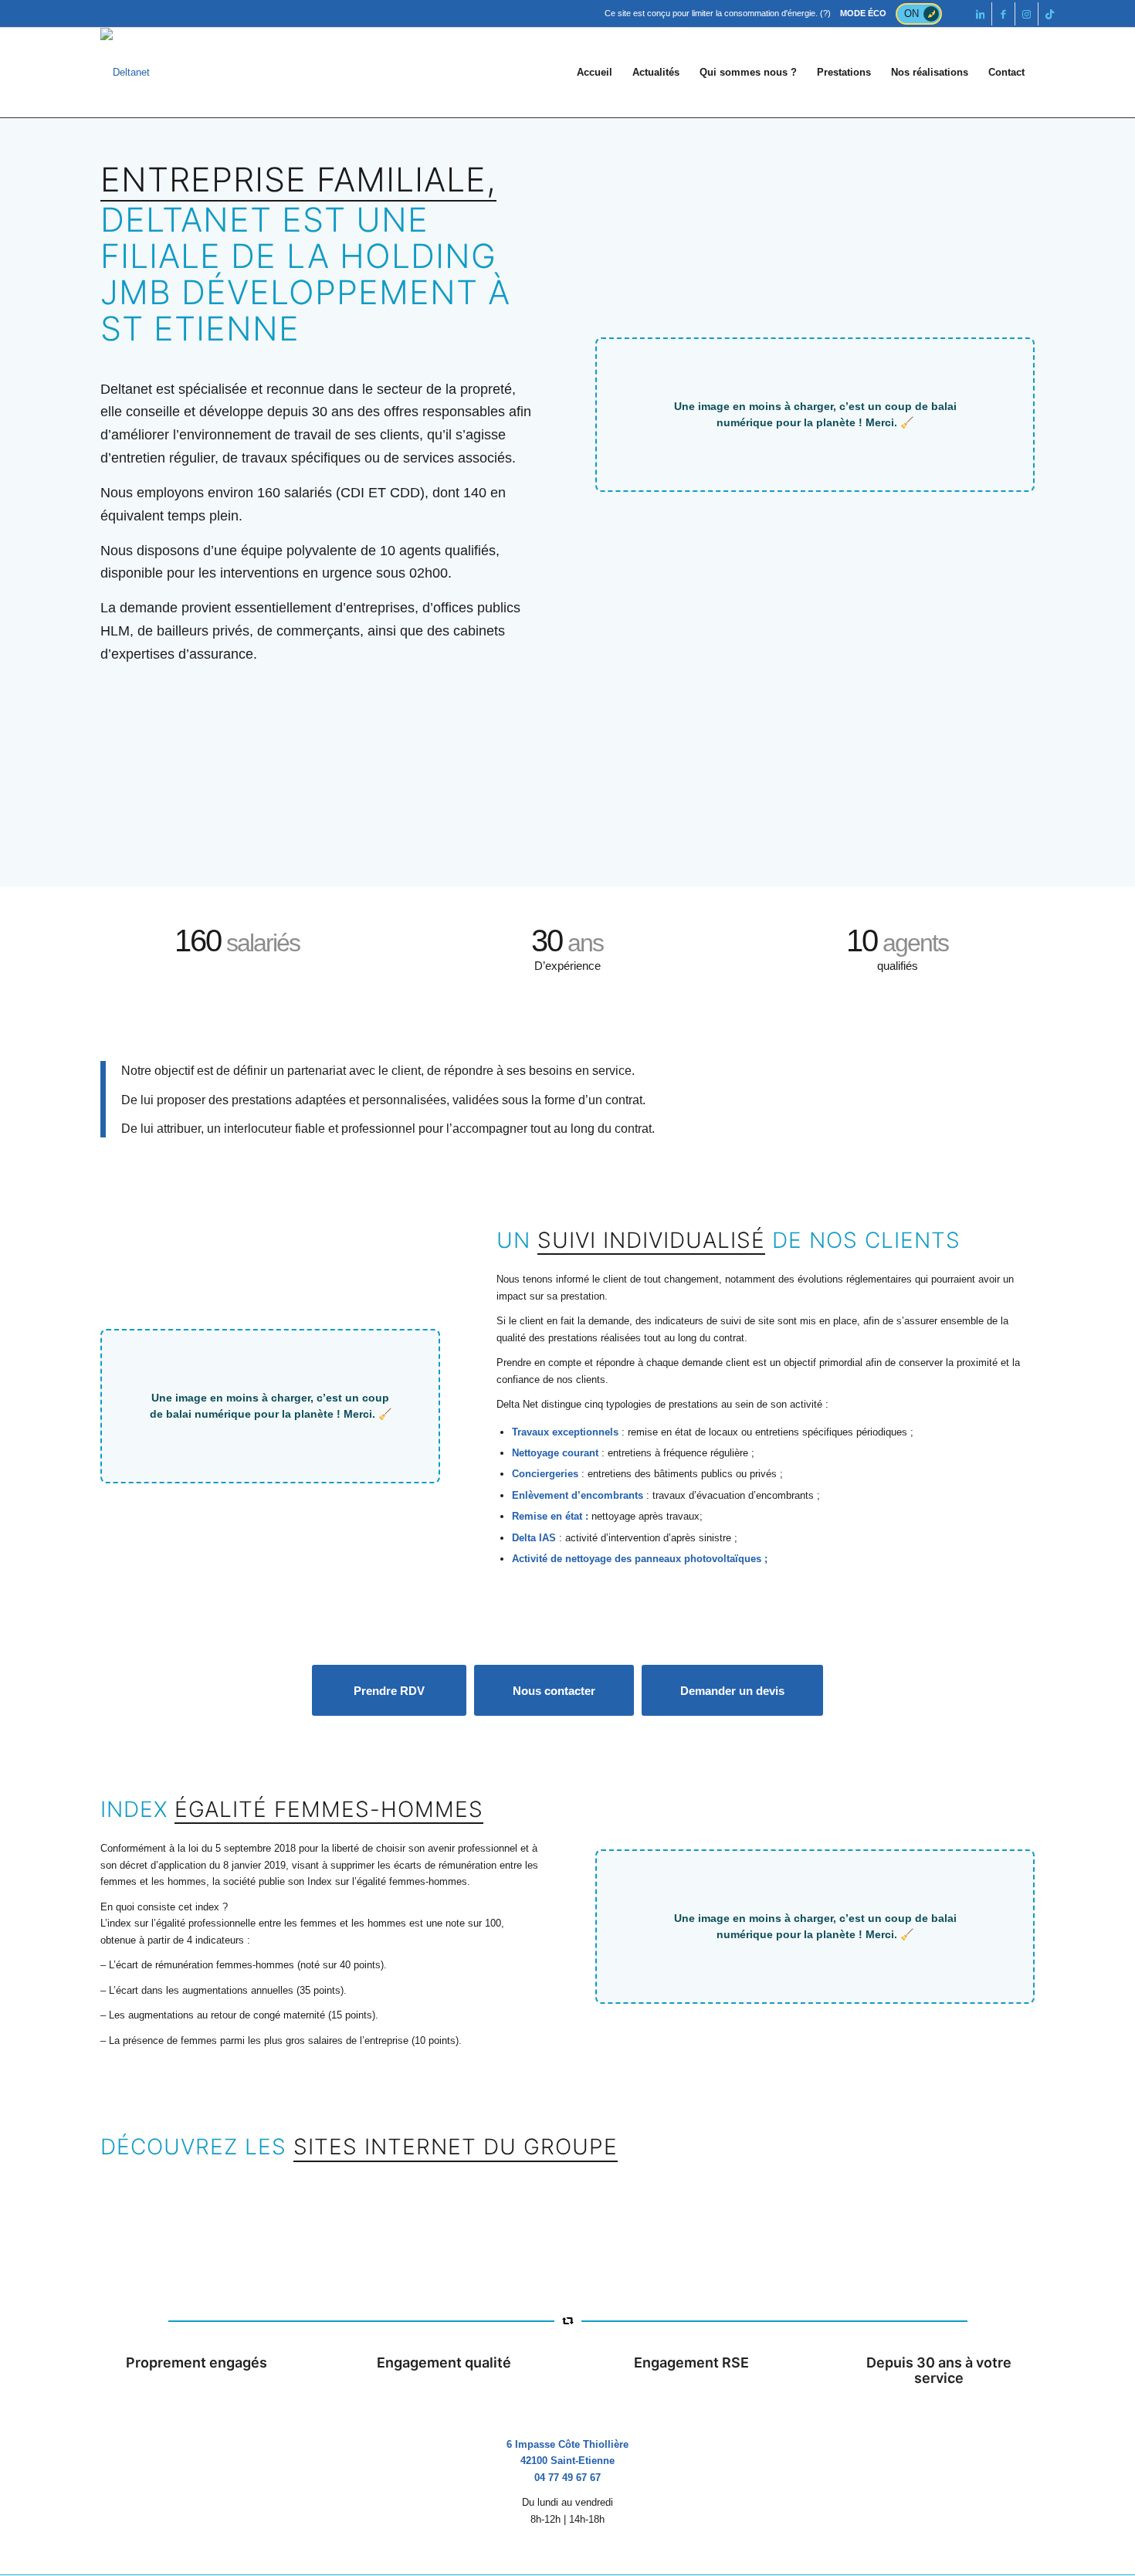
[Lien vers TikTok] (1050, 14)
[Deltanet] (125, 73)
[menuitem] (595, 73)
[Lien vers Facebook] (1003, 14)
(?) (825, 13)
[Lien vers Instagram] (1027, 14)
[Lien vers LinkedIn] (980, 14)
